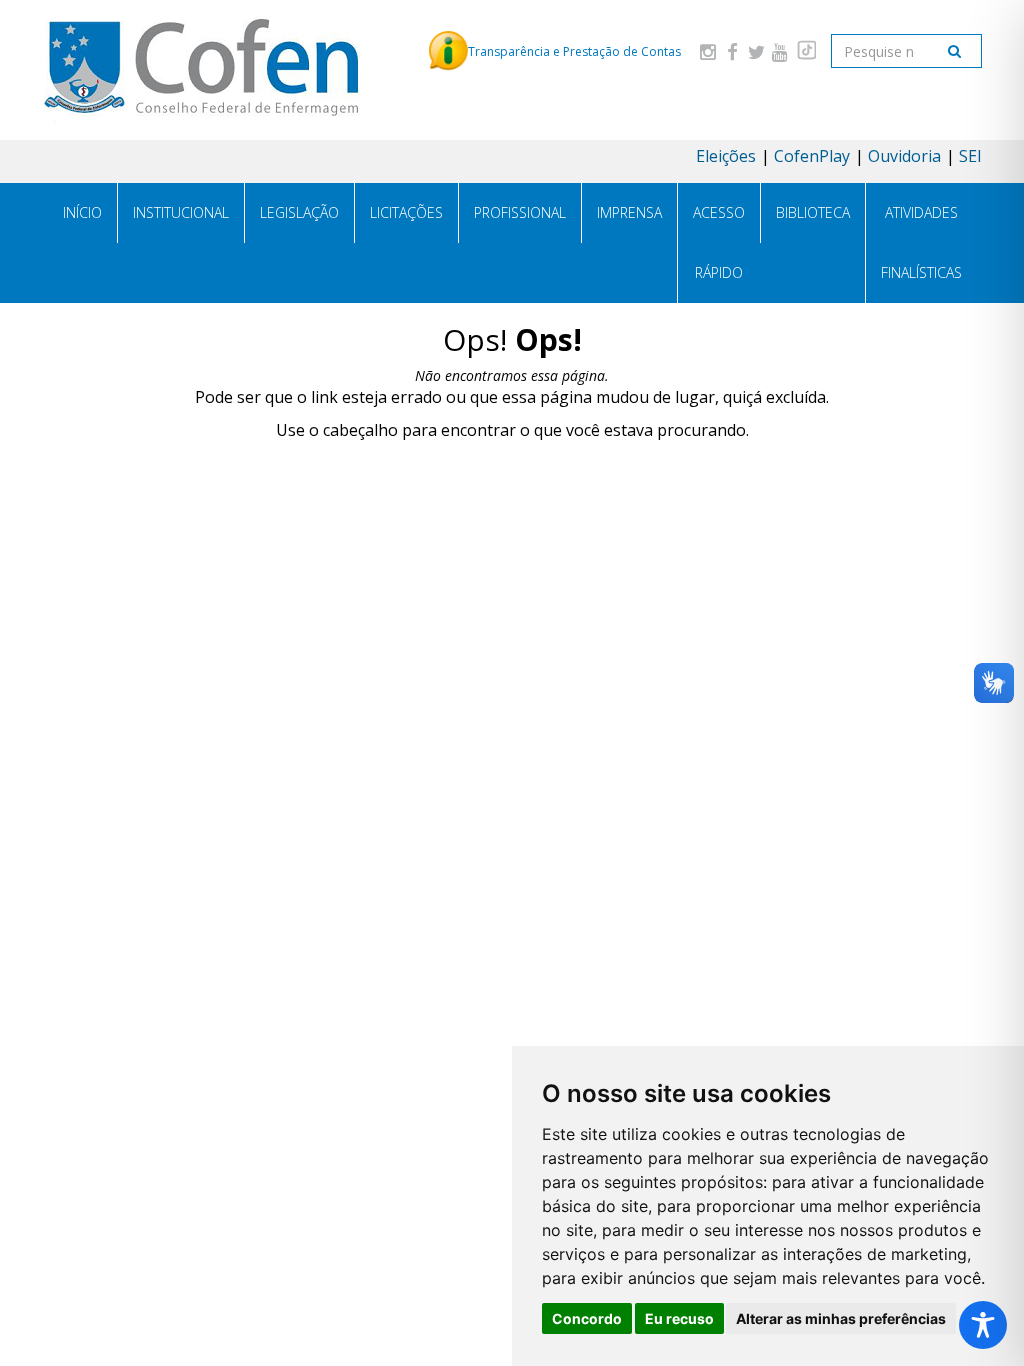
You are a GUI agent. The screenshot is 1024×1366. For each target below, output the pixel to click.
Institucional (181, 212)
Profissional (520, 212)
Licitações (406, 212)
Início (82, 212)
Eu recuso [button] (679, 1318)
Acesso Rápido (719, 242)
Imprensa (629, 212)
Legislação (299, 212)
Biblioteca (813, 212)
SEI (970, 156)
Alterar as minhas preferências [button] (841, 1318)
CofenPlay (812, 156)
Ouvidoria (904, 156)
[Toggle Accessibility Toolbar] (983, 1325)
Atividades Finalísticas (921, 242)
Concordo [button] (587, 1318)
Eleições (726, 156)
